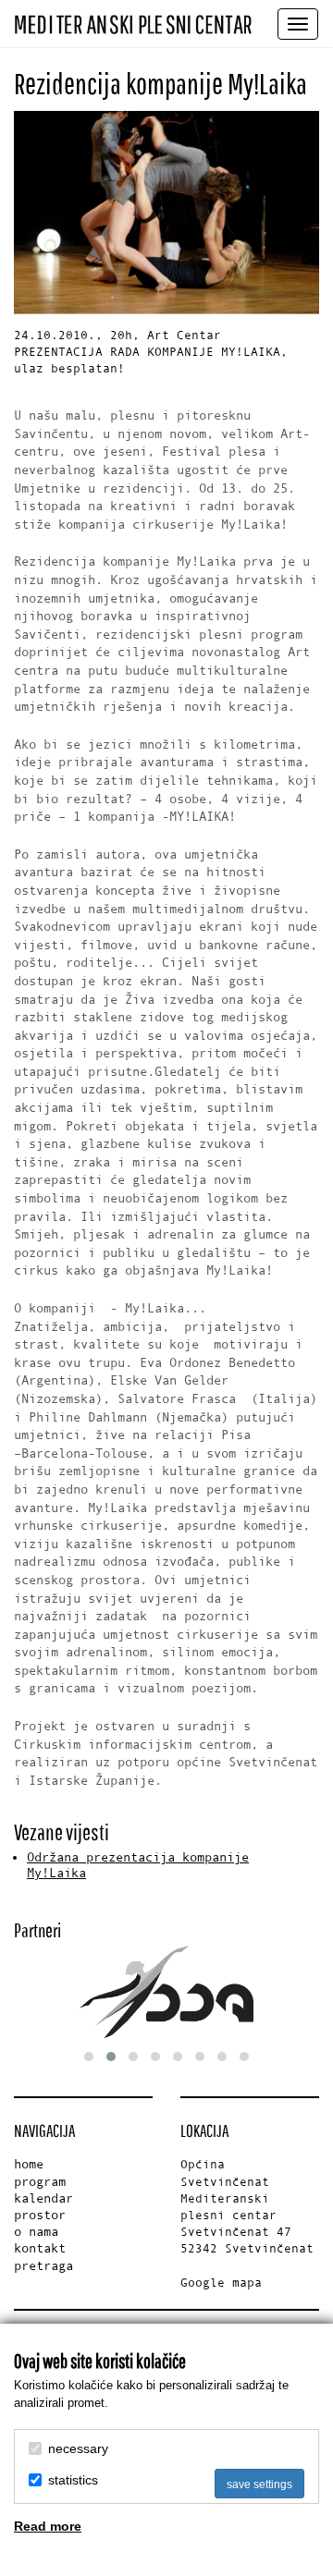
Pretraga (43, 2266)
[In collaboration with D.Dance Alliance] (167, 1992)
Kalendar (43, 2198)
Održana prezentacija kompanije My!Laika (138, 1865)
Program (40, 2182)
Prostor (40, 2215)
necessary (78, 2448)
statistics (73, 2480)
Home (29, 2164)
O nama (36, 2232)
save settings (259, 2484)
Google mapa (221, 2283)
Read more (48, 2526)
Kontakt (40, 2248)
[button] (89, 2057)
